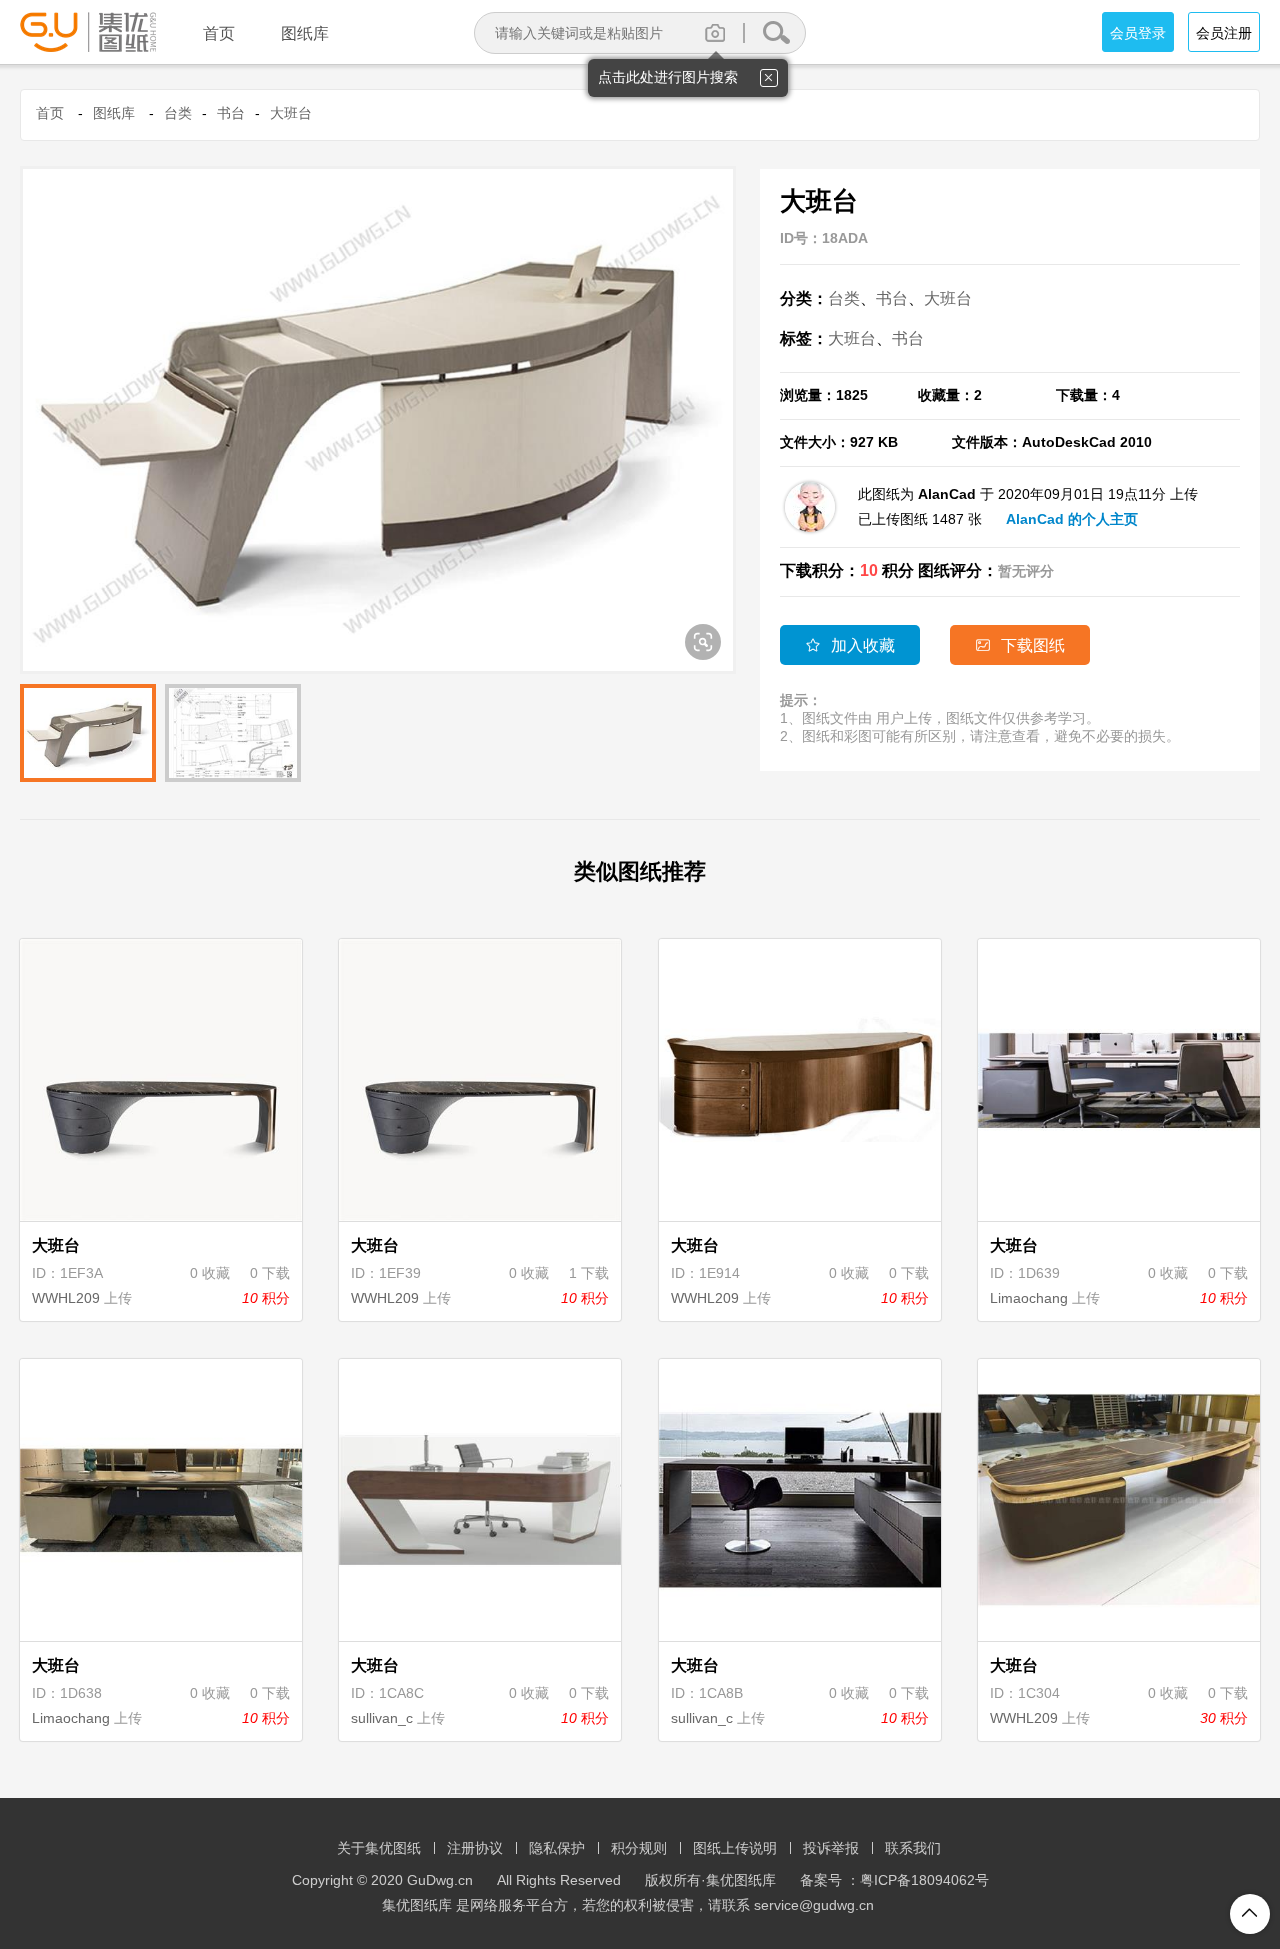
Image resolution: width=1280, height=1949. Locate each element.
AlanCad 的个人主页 (1072, 519)
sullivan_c (382, 1718)
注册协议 (475, 1848)
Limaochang (1029, 1298)
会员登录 (1138, 33)
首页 (50, 113)
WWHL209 (66, 1298)
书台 (231, 113)
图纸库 (114, 113)
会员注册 (1224, 33)
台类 (178, 113)
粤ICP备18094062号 (924, 1880)
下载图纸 (1020, 645)
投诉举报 (831, 1848)
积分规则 (639, 1848)
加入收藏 (850, 645)
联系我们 (913, 1848)
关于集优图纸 (379, 1848)
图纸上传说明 (735, 1848)
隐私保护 (557, 1848)
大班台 (291, 113)
